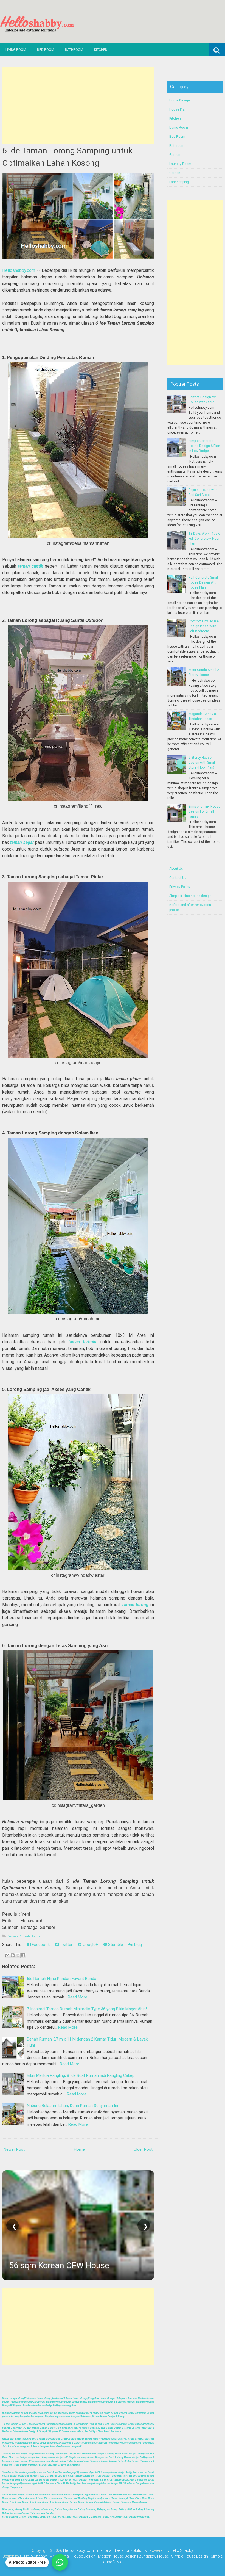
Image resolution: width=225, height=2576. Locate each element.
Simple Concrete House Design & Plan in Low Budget (204, 446)
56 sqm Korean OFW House (59, 2265)
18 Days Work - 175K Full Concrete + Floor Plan (204, 539)
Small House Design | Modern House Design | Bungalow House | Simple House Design (135, 2556)
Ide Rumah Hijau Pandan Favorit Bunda (62, 1979)
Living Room (16, 50)
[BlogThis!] (13, 1955)
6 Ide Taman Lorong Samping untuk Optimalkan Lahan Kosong (67, 157)
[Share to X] (18, 1955)
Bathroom (74, 50)
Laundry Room (180, 164)
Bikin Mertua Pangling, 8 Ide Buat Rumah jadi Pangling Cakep (81, 2075)
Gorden (175, 173)
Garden (175, 155)
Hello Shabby (182, 2550)
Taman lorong (135, 1605)
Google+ (90, 1945)
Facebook (40, 1945)
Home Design (180, 100)
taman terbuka (83, 1342)
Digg (137, 1945)
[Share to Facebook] (23, 1955)
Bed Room (46, 50)
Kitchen (101, 50)
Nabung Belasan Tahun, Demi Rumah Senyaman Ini (72, 2106)
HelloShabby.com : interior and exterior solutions (105, 2550)
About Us (176, 869)
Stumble (115, 1945)
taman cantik (32, 566)
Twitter (66, 1945)
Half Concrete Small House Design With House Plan (204, 582)
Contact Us (178, 878)
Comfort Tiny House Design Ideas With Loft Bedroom (204, 626)
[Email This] (7, 1955)
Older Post (143, 2149)
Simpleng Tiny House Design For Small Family (204, 811)
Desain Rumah (18, 1936)
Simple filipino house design (190, 896)
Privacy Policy (180, 887)
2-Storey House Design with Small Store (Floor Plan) (202, 763)
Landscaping (179, 182)
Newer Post (14, 2149)
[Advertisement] (78, 106)
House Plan (178, 109)
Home (79, 2149)
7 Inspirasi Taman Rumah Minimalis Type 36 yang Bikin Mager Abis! (87, 2009)
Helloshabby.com (19, 270)
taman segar (22, 842)
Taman (37, 1936)
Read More (78, 1997)
